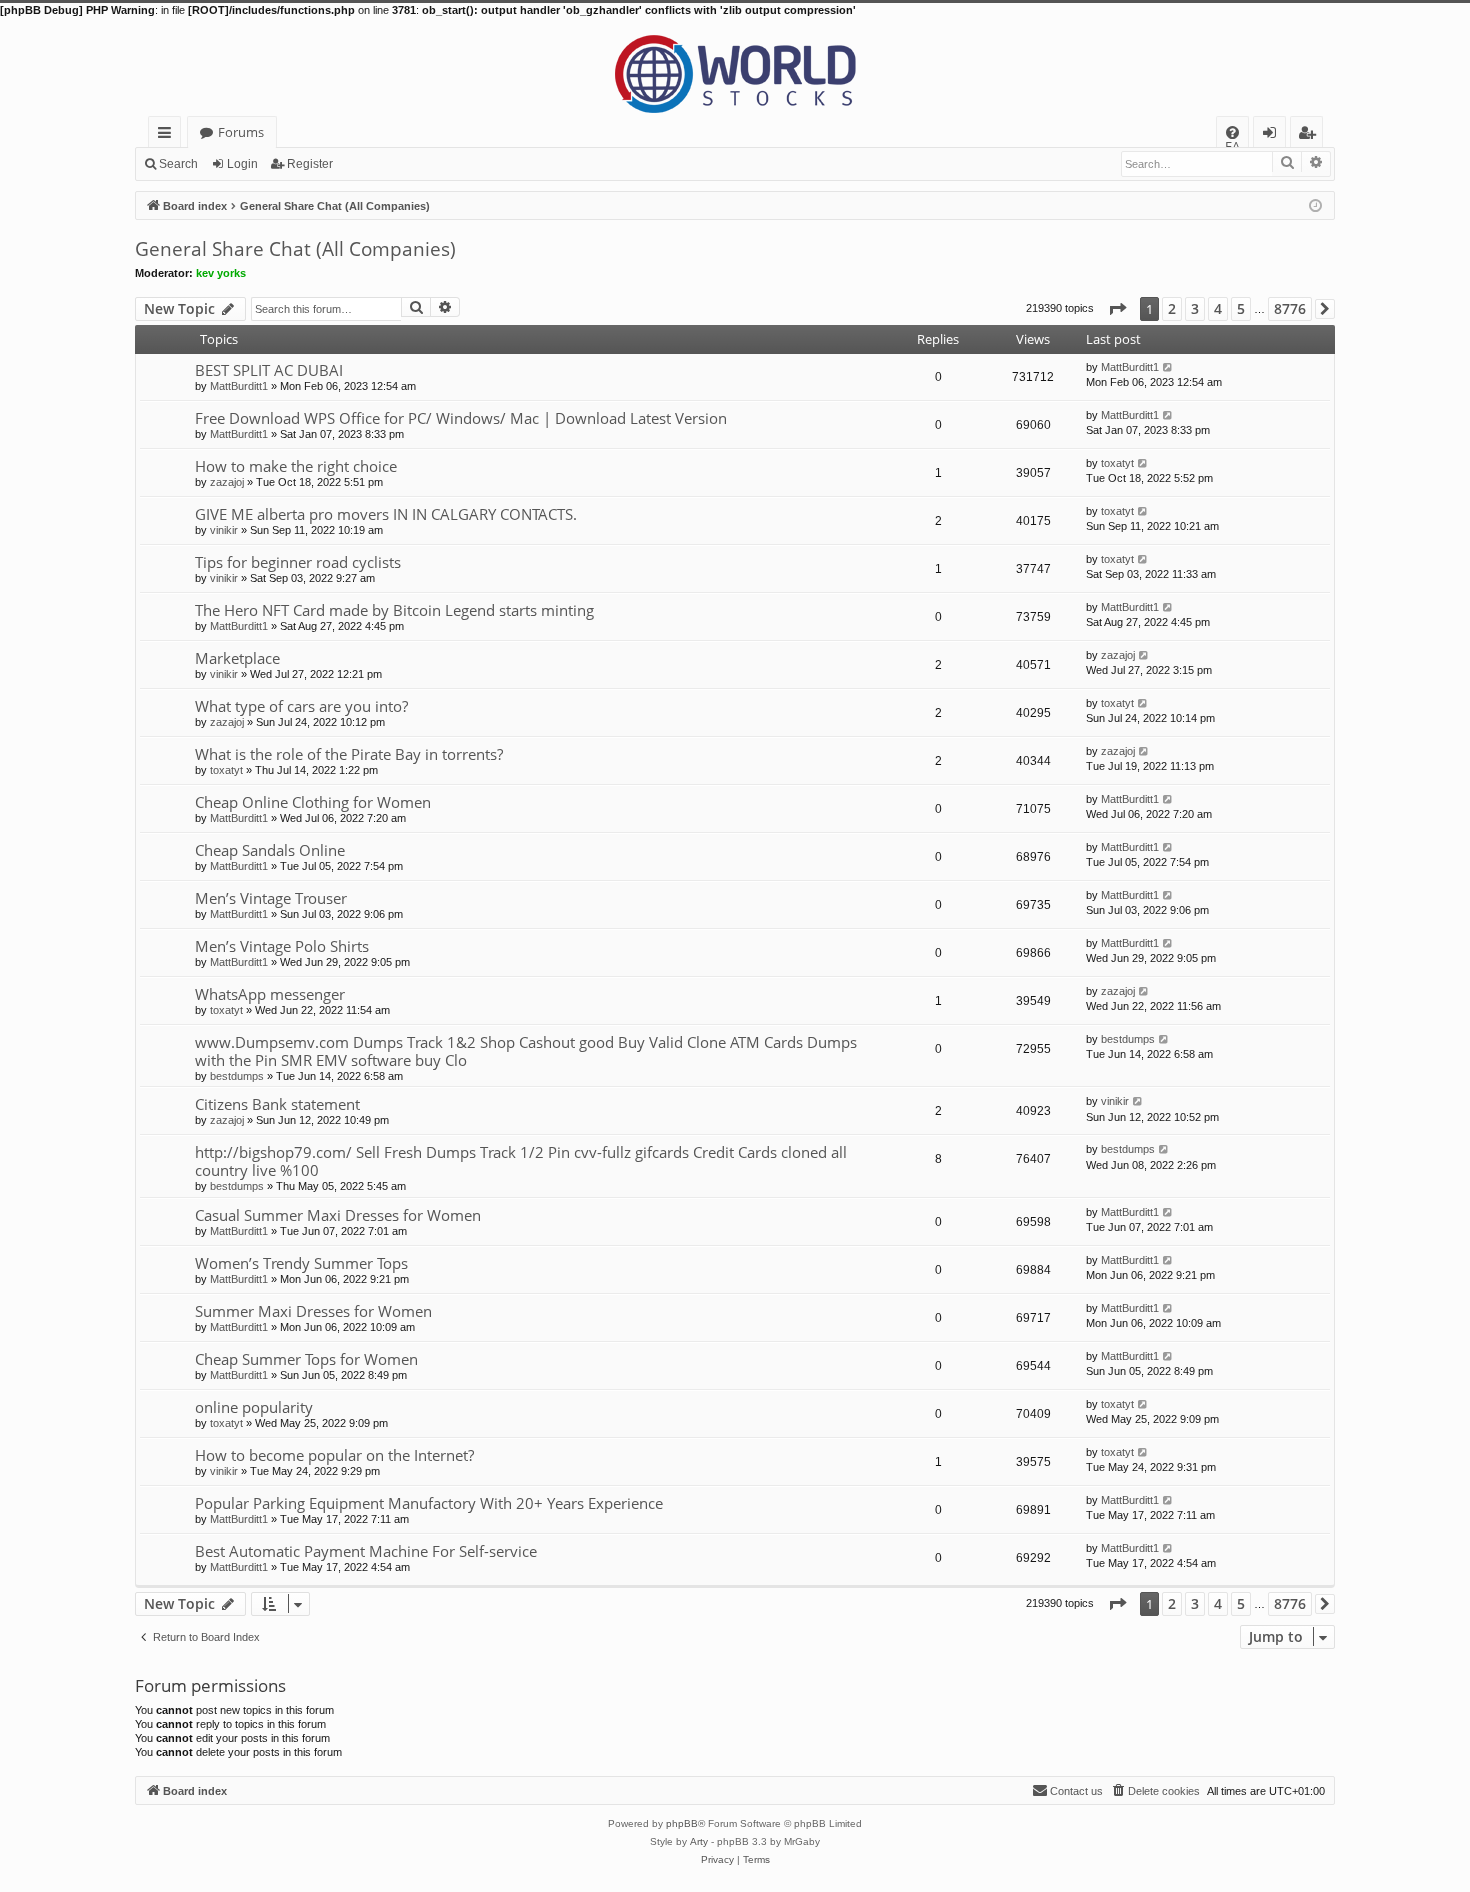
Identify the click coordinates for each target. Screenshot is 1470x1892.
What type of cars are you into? (301, 706)
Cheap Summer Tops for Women (306, 1359)
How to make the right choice (296, 466)
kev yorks (221, 273)
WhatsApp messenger (270, 994)
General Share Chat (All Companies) (295, 249)
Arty (699, 1841)
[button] (1117, 308)
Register (310, 164)
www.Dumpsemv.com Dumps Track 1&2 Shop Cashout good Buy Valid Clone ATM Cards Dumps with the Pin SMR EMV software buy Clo (526, 1051)
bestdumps (237, 1076)
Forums (241, 132)
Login (242, 164)
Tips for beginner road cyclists (298, 562)
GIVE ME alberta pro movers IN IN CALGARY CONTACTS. (386, 514)
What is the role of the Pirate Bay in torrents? (349, 754)
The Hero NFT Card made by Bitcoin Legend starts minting (394, 610)
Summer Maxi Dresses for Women (313, 1311)
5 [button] (1241, 308)
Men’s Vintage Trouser (271, 898)
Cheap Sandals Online (270, 850)
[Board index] (735, 67)
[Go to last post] (1168, 367)
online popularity (254, 1407)
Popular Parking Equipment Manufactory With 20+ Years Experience (429, 1503)
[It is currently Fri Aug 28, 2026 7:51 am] (1315, 204)
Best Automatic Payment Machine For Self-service (366, 1551)
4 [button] (1218, 308)
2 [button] (1172, 308)
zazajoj (227, 482)
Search (178, 164)
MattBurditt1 (239, 386)
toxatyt (1117, 463)
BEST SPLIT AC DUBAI (269, 370)
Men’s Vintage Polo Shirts (282, 946)
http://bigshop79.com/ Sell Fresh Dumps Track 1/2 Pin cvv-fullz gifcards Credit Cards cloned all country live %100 (521, 1161)
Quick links (168, 135)
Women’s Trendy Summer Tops (301, 1263)
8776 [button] (1290, 308)
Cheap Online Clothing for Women (313, 802)
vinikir (224, 530)
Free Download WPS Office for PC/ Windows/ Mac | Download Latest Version (461, 418)
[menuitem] (1232, 132)
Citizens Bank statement (277, 1104)
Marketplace (237, 658)
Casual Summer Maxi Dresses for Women (338, 1215)
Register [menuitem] (1311, 135)
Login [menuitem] (1273, 135)
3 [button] (1195, 308)
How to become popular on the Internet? (334, 1455)
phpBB (682, 1823)
